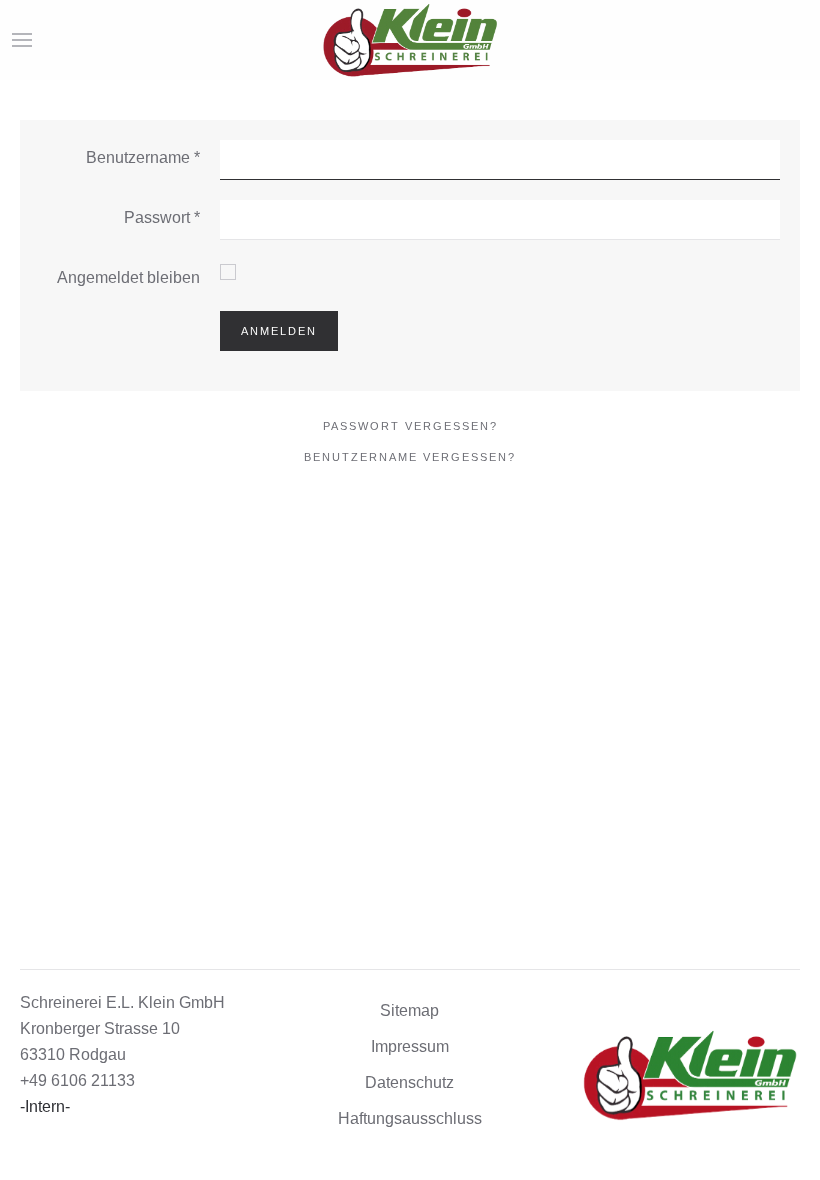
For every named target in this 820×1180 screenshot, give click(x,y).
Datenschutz (409, 1082)
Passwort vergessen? (410, 426)
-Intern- (45, 1106)
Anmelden (279, 331)
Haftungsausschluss (410, 1118)
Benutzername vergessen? (410, 457)
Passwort (162, 217)
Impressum (410, 1046)
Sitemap (409, 1010)
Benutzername (143, 157)
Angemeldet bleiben (128, 277)
